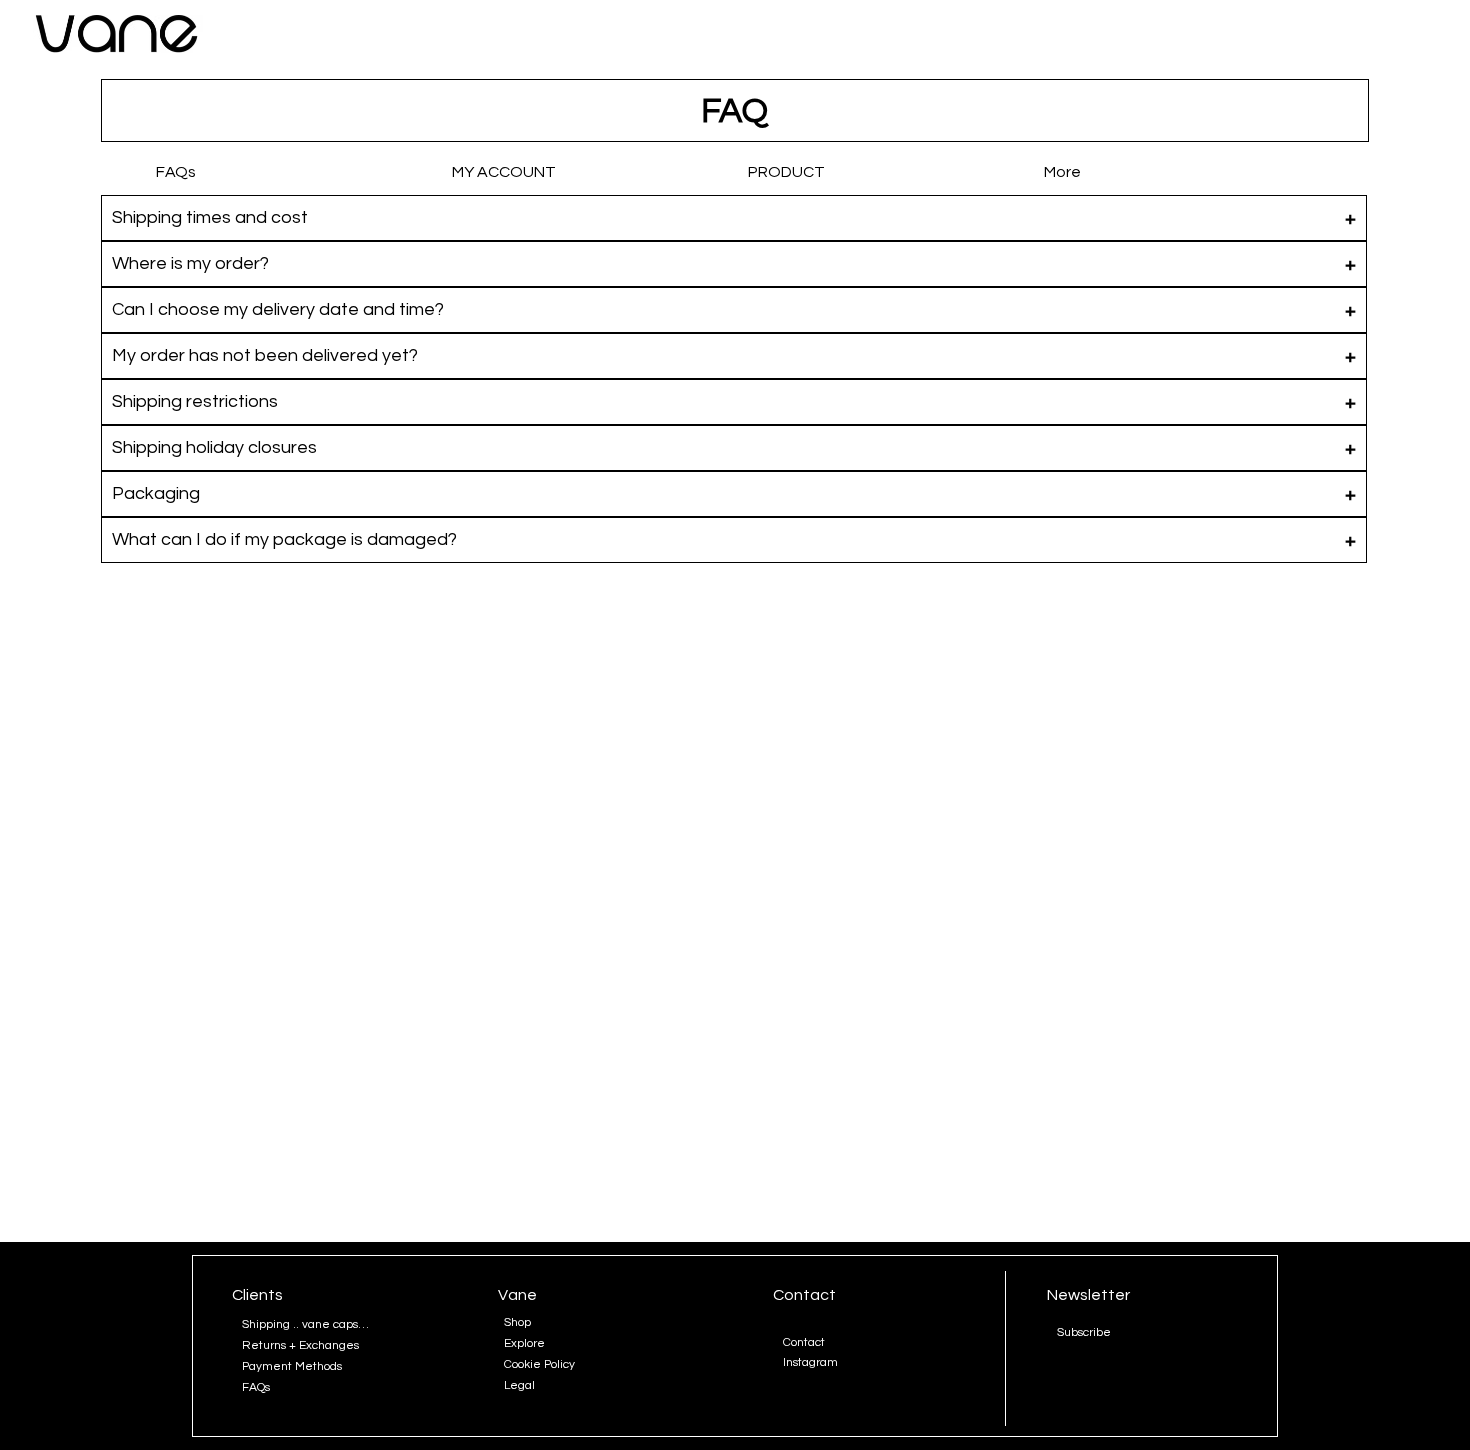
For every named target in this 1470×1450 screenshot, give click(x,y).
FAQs (256, 1387)
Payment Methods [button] (292, 1366)
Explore (524, 1343)
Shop (517, 1322)
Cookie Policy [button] (539, 1364)
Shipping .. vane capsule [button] (308, 1324)
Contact (804, 1342)
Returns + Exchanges (300, 1345)
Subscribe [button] (1084, 1332)
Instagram (810, 1362)
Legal (519, 1385)
